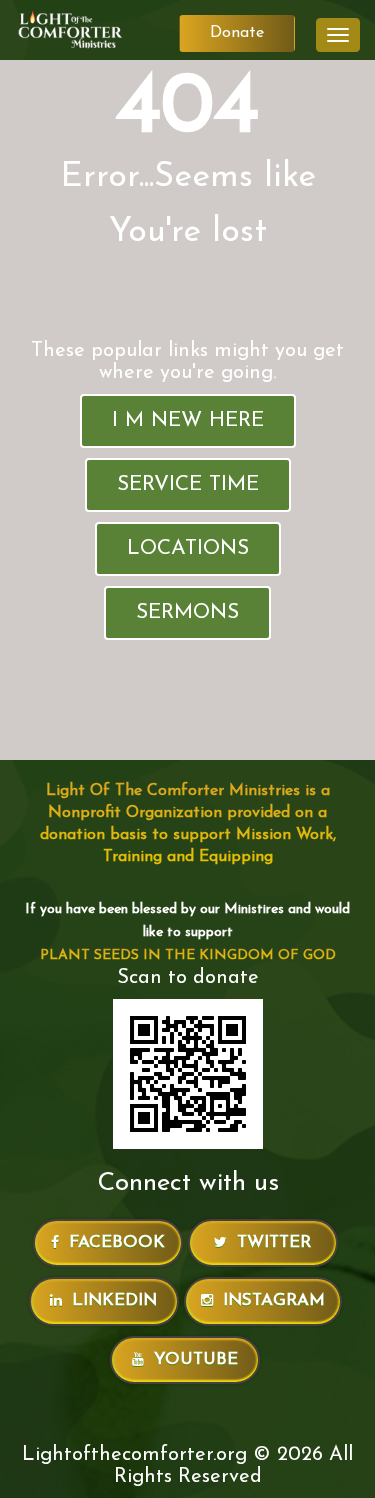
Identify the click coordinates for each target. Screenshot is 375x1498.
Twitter (274, 1242)
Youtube (196, 1359)
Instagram (274, 1300)
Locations (188, 548)
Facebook (117, 1242)
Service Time (188, 484)
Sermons (187, 612)
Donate (237, 33)
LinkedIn (114, 1300)
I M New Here (188, 420)
